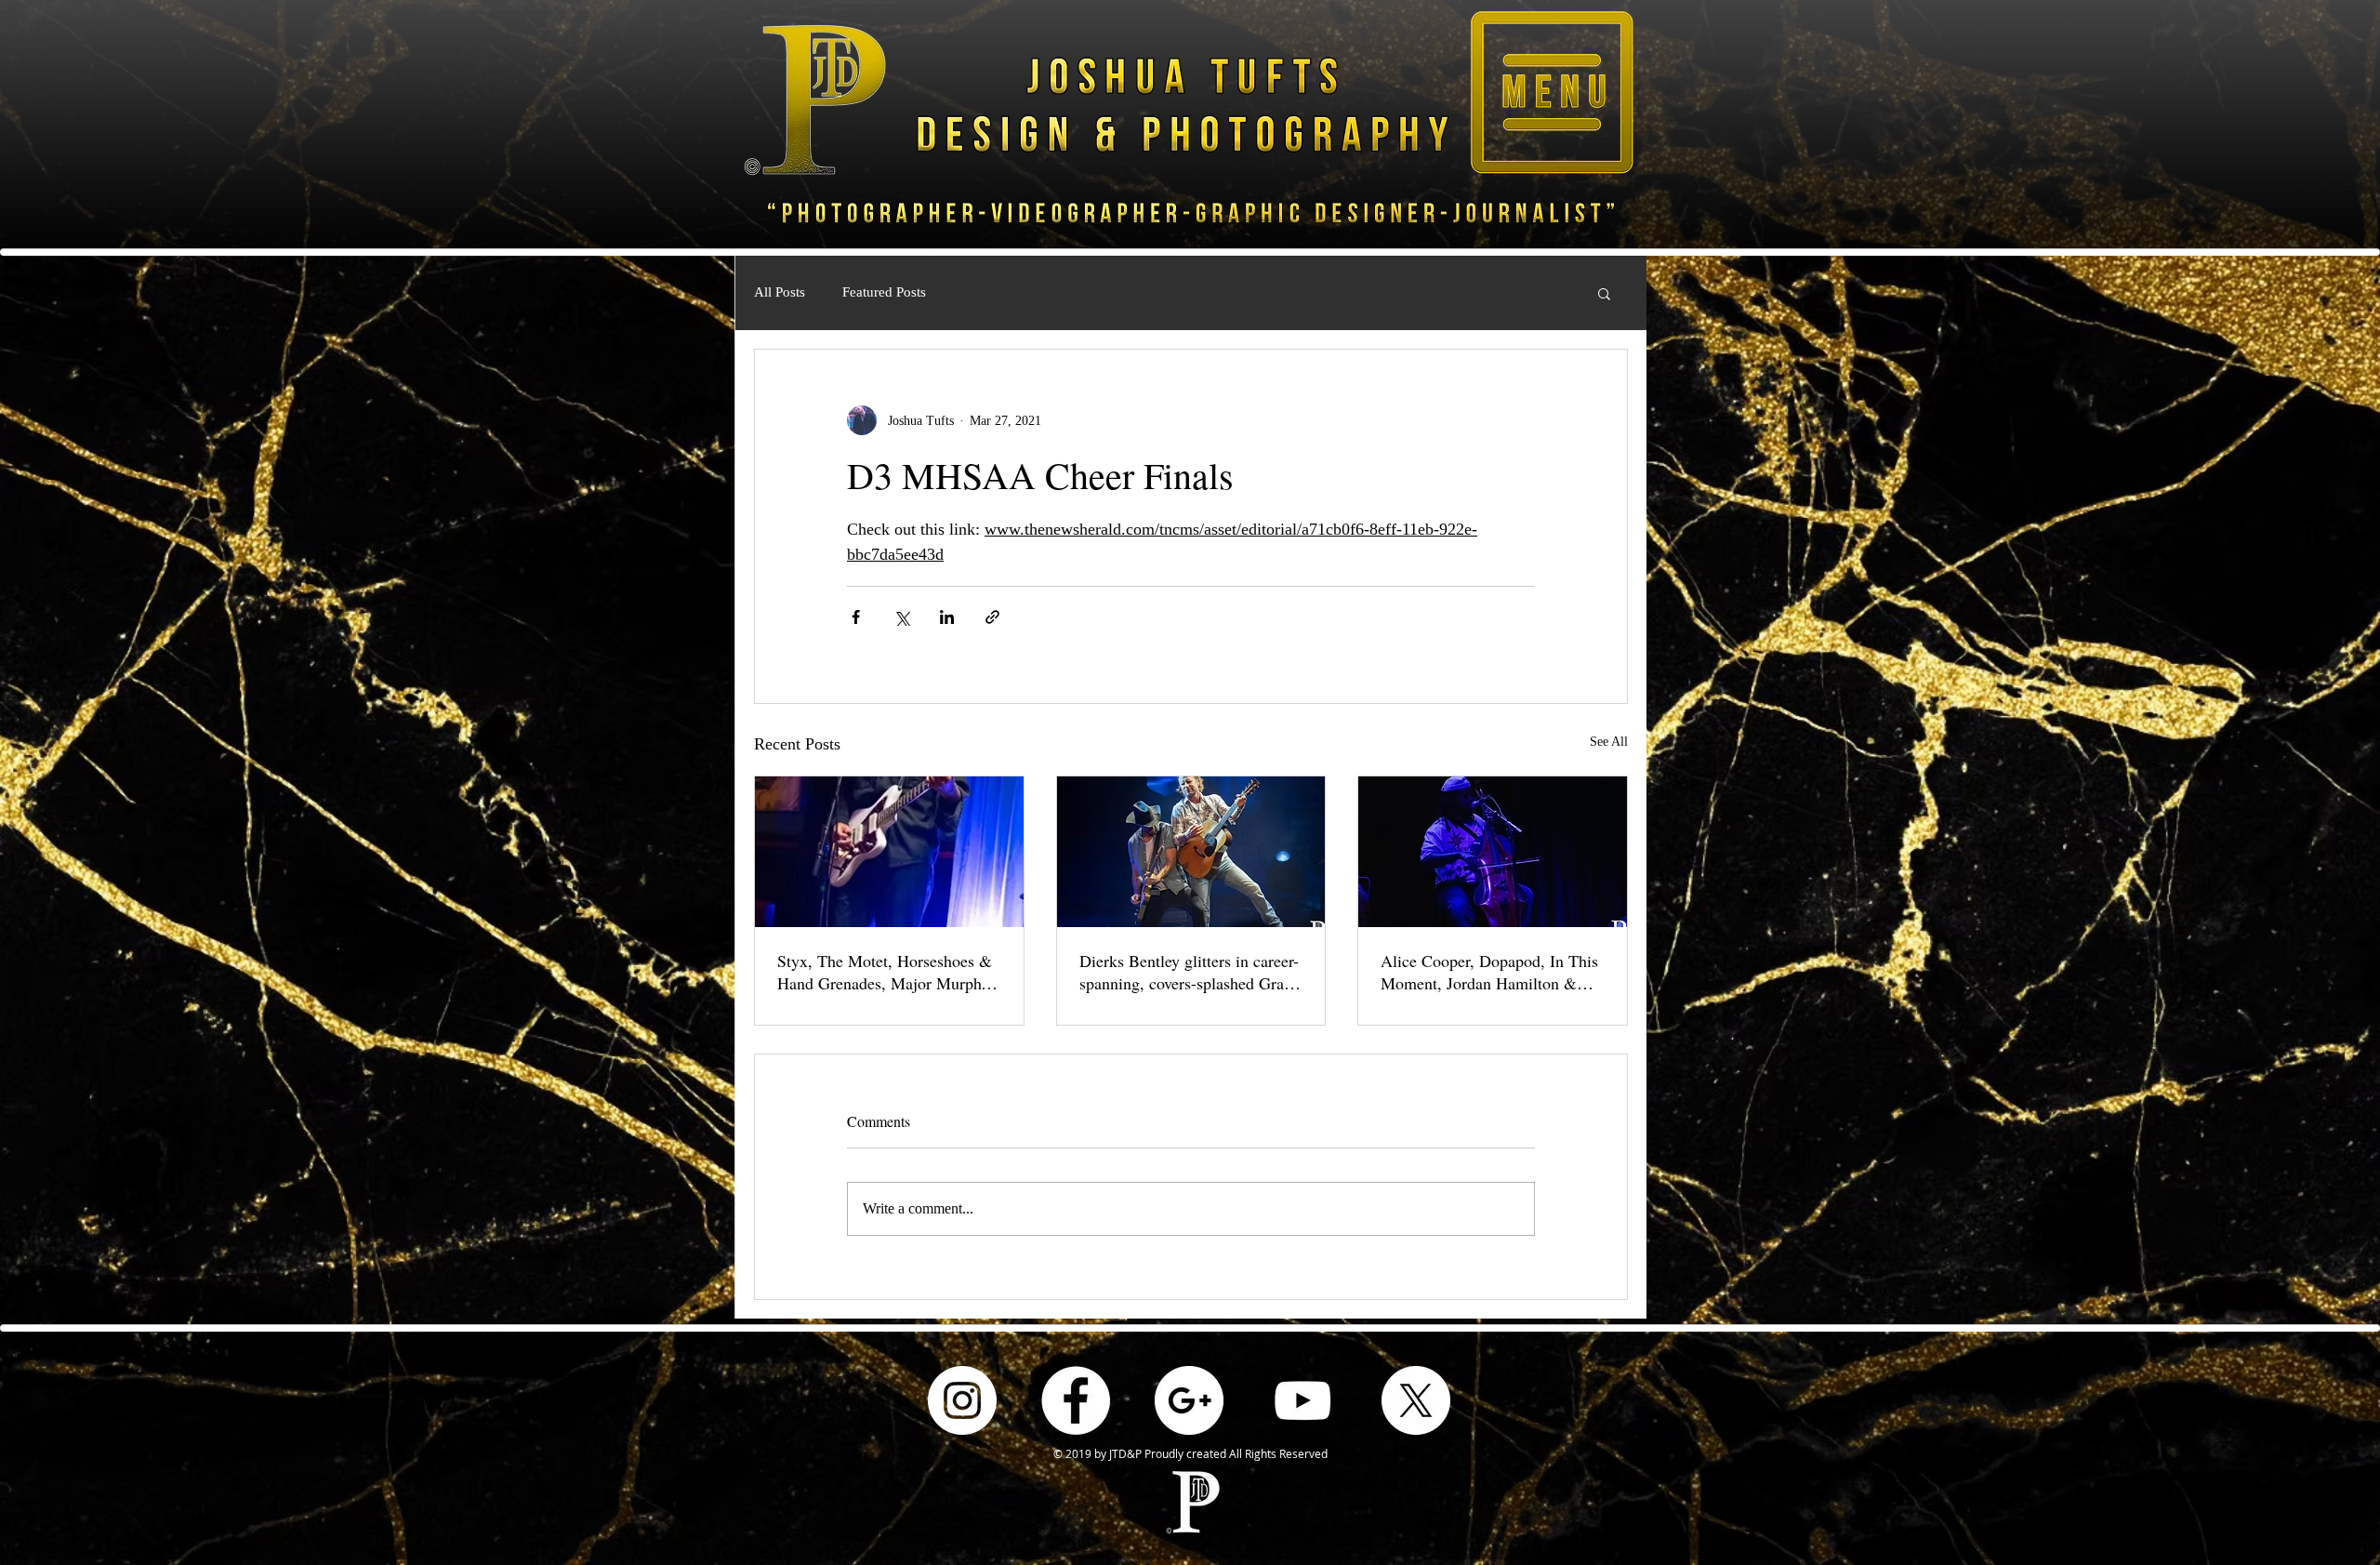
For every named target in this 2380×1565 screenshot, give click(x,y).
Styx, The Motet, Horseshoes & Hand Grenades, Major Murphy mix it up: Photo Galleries (885, 972)
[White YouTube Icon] (1302, 1400)
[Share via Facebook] (856, 617)
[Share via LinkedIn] (947, 617)
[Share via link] (992, 617)
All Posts (780, 292)
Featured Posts (884, 292)
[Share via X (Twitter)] (901, 617)
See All (1609, 742)
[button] (1552, 92)
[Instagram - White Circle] (962, 1400)
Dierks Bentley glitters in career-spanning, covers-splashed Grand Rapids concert (1190, 972)
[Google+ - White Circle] (1189, 1400)
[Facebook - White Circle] (1076, 1400)
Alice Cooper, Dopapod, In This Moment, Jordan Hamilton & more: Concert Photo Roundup (1489, 972)
